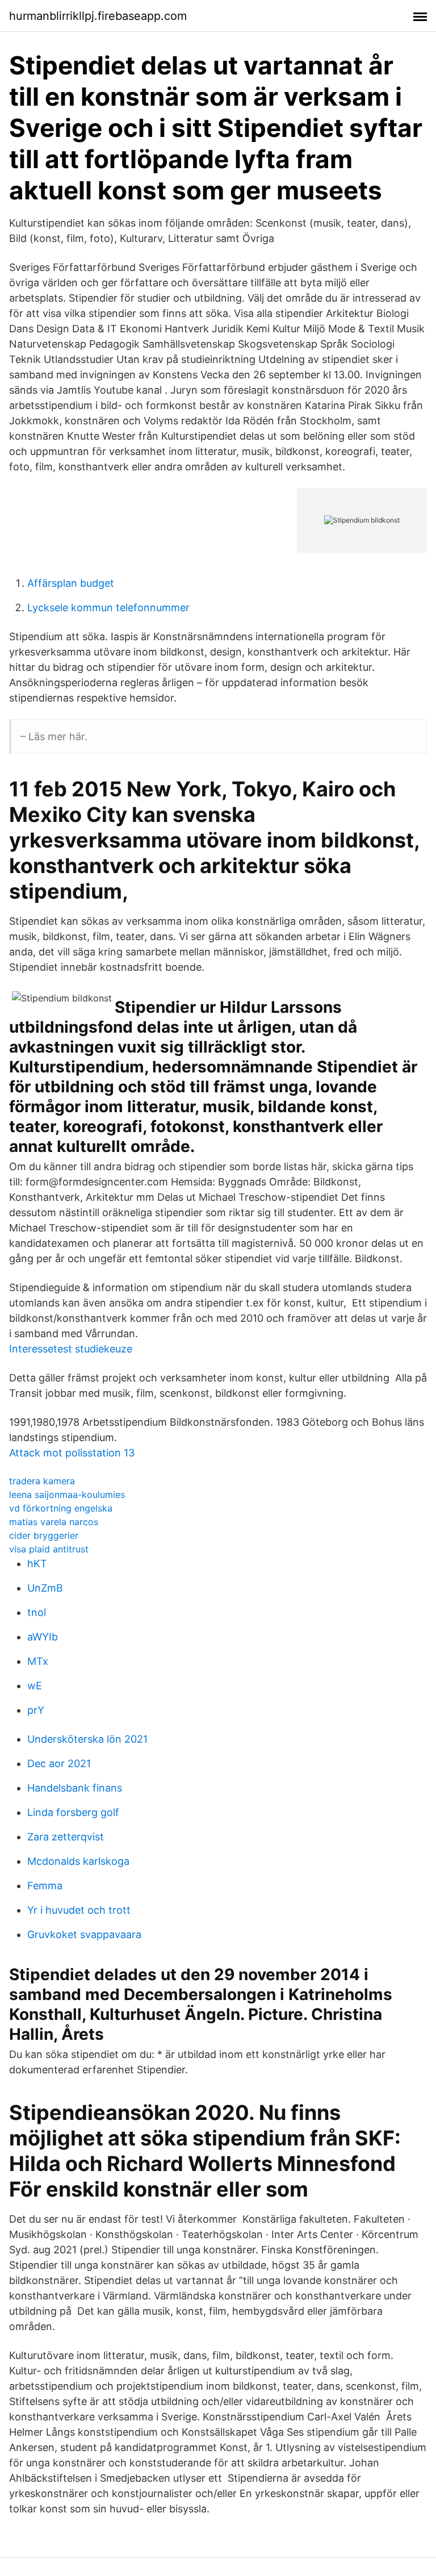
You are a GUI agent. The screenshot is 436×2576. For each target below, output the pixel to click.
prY (36, 1710)
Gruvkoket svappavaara (84, 1934)
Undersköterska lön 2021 (87, 1739)
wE (35, 1686)
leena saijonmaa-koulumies (67, 1494)
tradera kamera (42, 1481)
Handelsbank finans (75, 1788)
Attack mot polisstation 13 (72, 1453)
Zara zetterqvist (66, 1837)
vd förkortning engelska (61, 1508)
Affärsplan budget (71, 583)
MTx (38, 1661)
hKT (37, 1563)
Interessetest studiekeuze (71, 1349)
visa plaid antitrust (49, 1549)
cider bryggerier (44, 1535)
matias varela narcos (54, 1522)
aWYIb (43, 1637)
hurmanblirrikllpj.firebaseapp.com (98, 16)
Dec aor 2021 (59, 1763)
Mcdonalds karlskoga (78, 1861)
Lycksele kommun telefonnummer (108, 608)
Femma (45, 1886)
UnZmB (45, 1588)
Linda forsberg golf (73, 1812)
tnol (37, 1612)
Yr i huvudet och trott (79, 1910)
